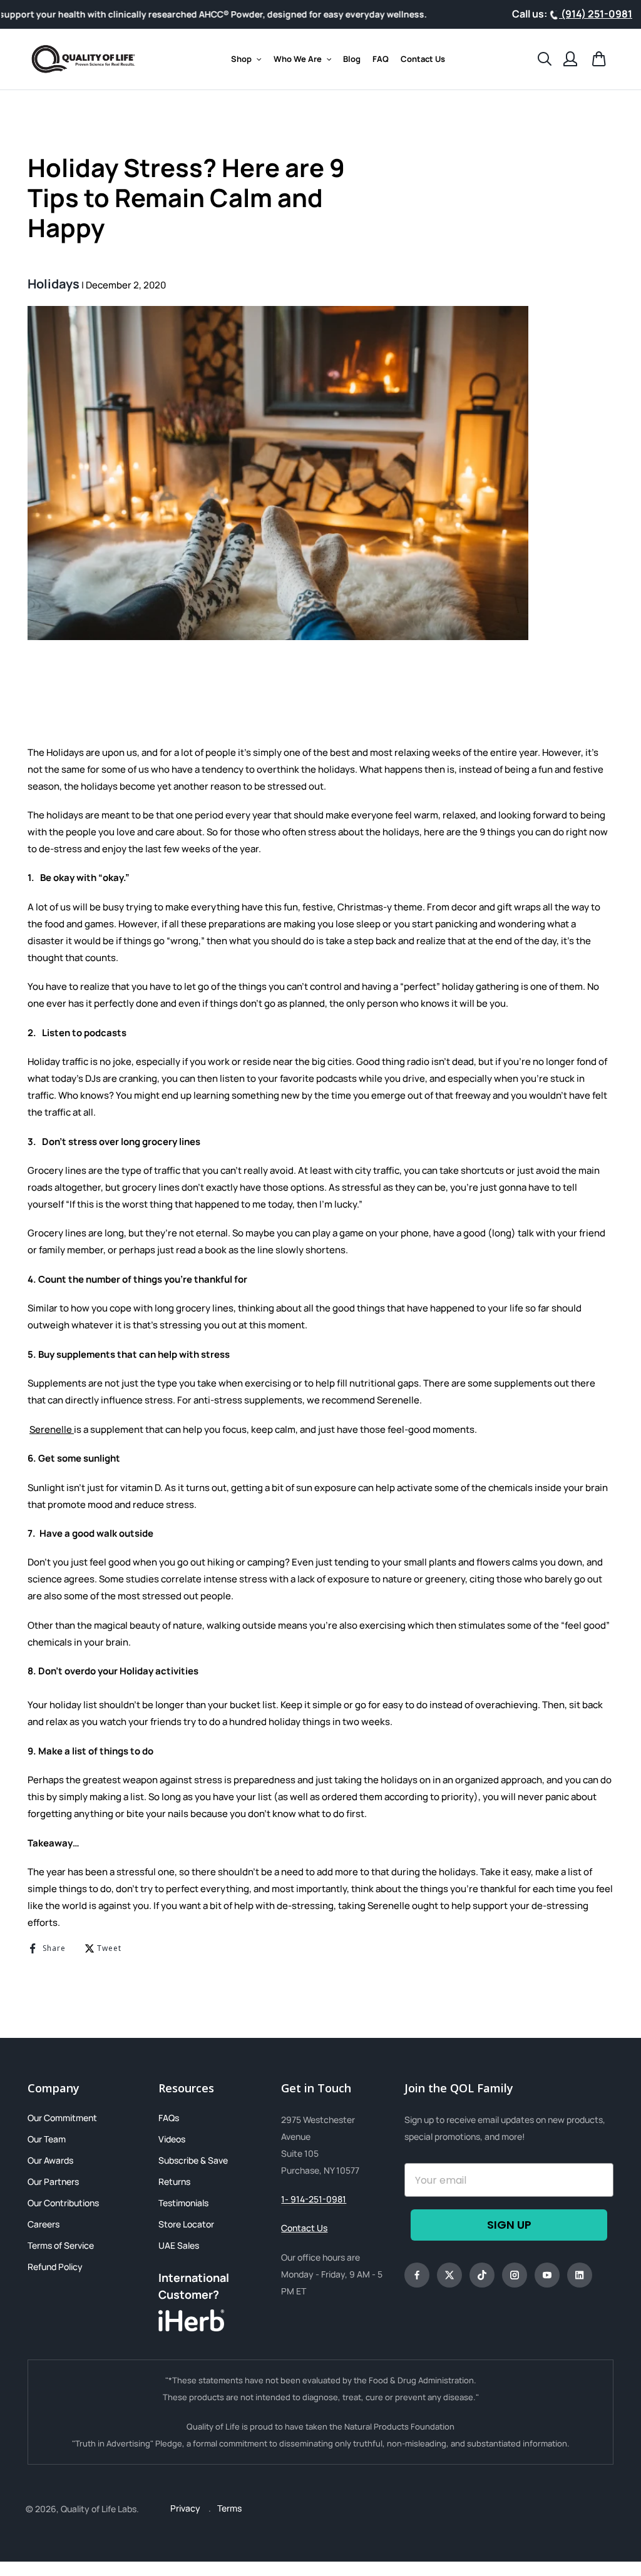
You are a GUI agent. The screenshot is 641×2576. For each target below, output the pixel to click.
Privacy (186, 2508)
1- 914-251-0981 (314, 2199)
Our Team (47, 2139)
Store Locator (186, 2224)
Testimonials (183, 2203)
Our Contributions (63, 2203)
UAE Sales (179, 2245)
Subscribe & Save (193, 2160)
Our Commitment (62, 2118)
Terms (229, 2508)
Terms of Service (61, 2245)
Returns (174, 2181)
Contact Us (304, 2228)
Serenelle (52, 1429)
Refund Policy (55, 2267)
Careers (44, 2224)
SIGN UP (509, 2225)
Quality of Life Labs (99, 2509)
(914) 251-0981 (596, 14)
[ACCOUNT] (570, 59)
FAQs (169, 2118)
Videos (172, 2139)
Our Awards (50, 2160)
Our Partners (53, 2181)
